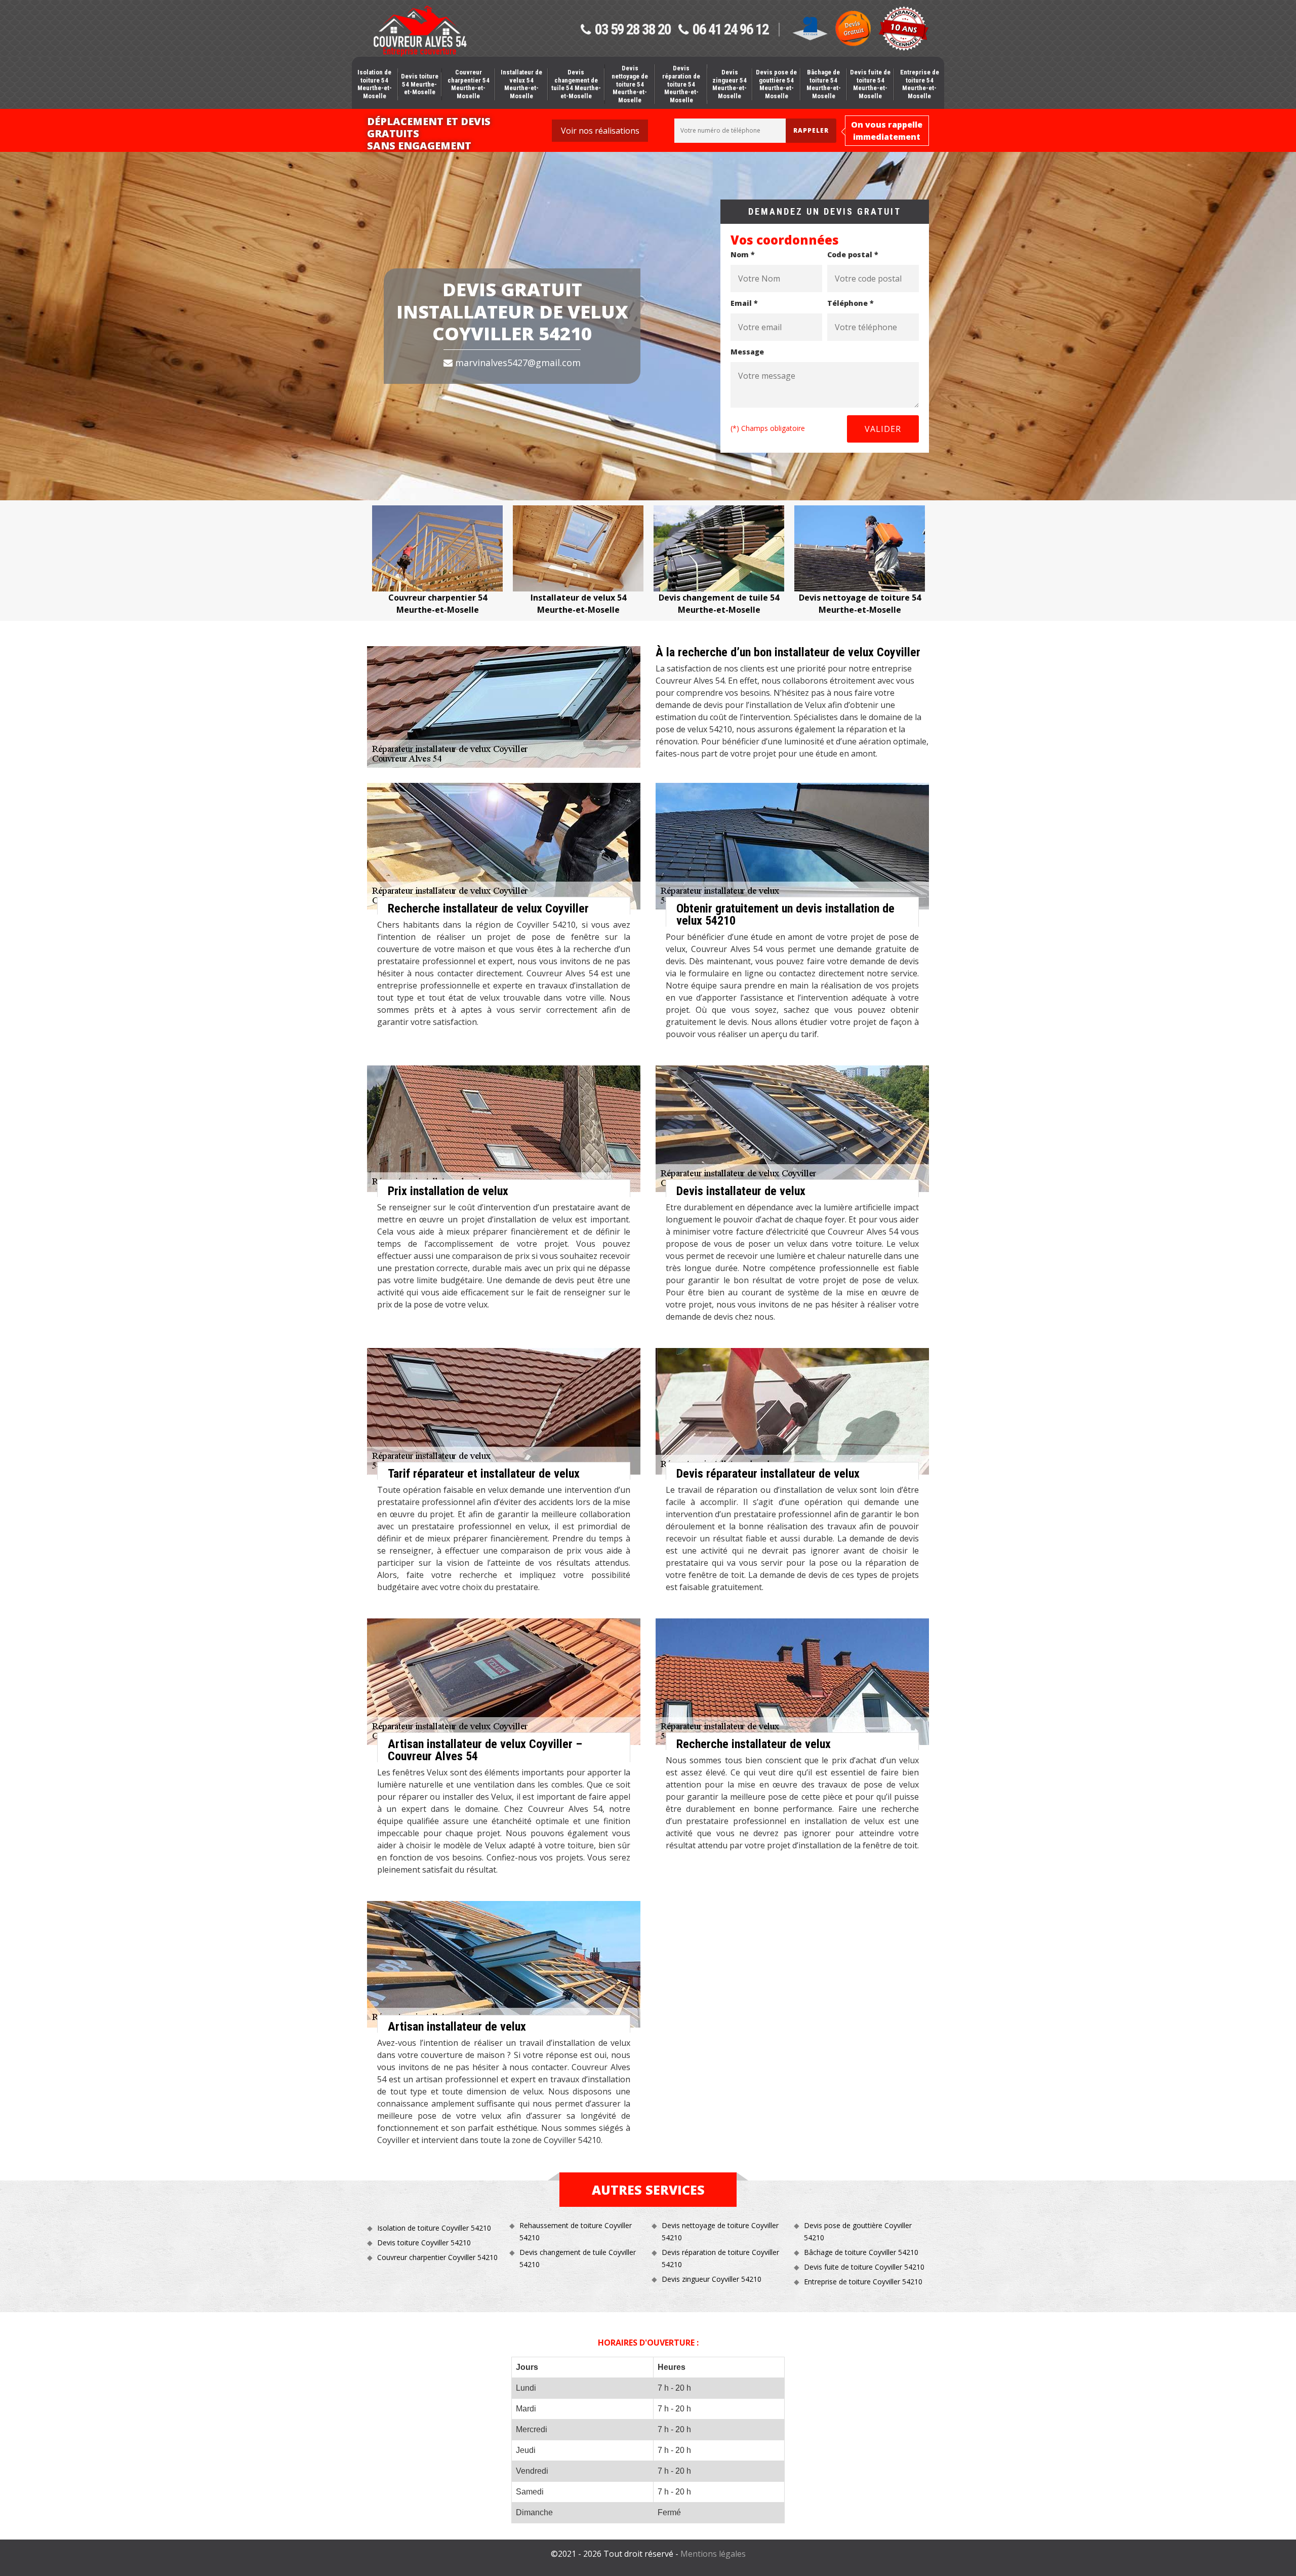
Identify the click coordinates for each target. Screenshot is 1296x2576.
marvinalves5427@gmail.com (517, 363)
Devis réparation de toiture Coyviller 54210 (720, 2258)
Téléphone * (850, 303)
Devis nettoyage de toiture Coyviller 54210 (720, 2231)
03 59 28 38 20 (633, 30)
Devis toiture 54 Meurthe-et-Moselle (420, 84)
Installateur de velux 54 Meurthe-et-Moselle (521, 84)
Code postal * (853, 254)
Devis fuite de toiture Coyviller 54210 (864, 2267)
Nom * (743, 254)
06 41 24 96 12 (731, 30)
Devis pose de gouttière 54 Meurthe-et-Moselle (776, 84)
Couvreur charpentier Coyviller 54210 (437, 2257)
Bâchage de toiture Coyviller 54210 (861, 2252)
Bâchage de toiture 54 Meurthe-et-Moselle (824, 84)
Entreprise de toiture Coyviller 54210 (863, 2282)
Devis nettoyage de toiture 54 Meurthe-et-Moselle (630, 84)
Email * (744, 303)
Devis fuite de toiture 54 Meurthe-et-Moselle (870, 84)
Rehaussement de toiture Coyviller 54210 (576, 2231)
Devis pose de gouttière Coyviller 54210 (858, 2231)
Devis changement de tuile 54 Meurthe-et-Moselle (576, 84)
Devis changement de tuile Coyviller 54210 (578, 2258)
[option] (437, 561)
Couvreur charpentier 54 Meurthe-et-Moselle (469, 84)
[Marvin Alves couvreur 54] (420, 31)
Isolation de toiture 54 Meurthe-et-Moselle (375, 84)
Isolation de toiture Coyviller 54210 (434, 2228)
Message (747, 352)
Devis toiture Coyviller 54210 (424, 2243)
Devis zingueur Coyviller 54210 (712, 2279)
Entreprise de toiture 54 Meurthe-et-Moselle (920, 84)
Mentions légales (713, 2554)
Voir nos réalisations (600, 131)
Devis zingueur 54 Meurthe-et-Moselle (730, 84)
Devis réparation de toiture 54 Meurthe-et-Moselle (681, 84)
